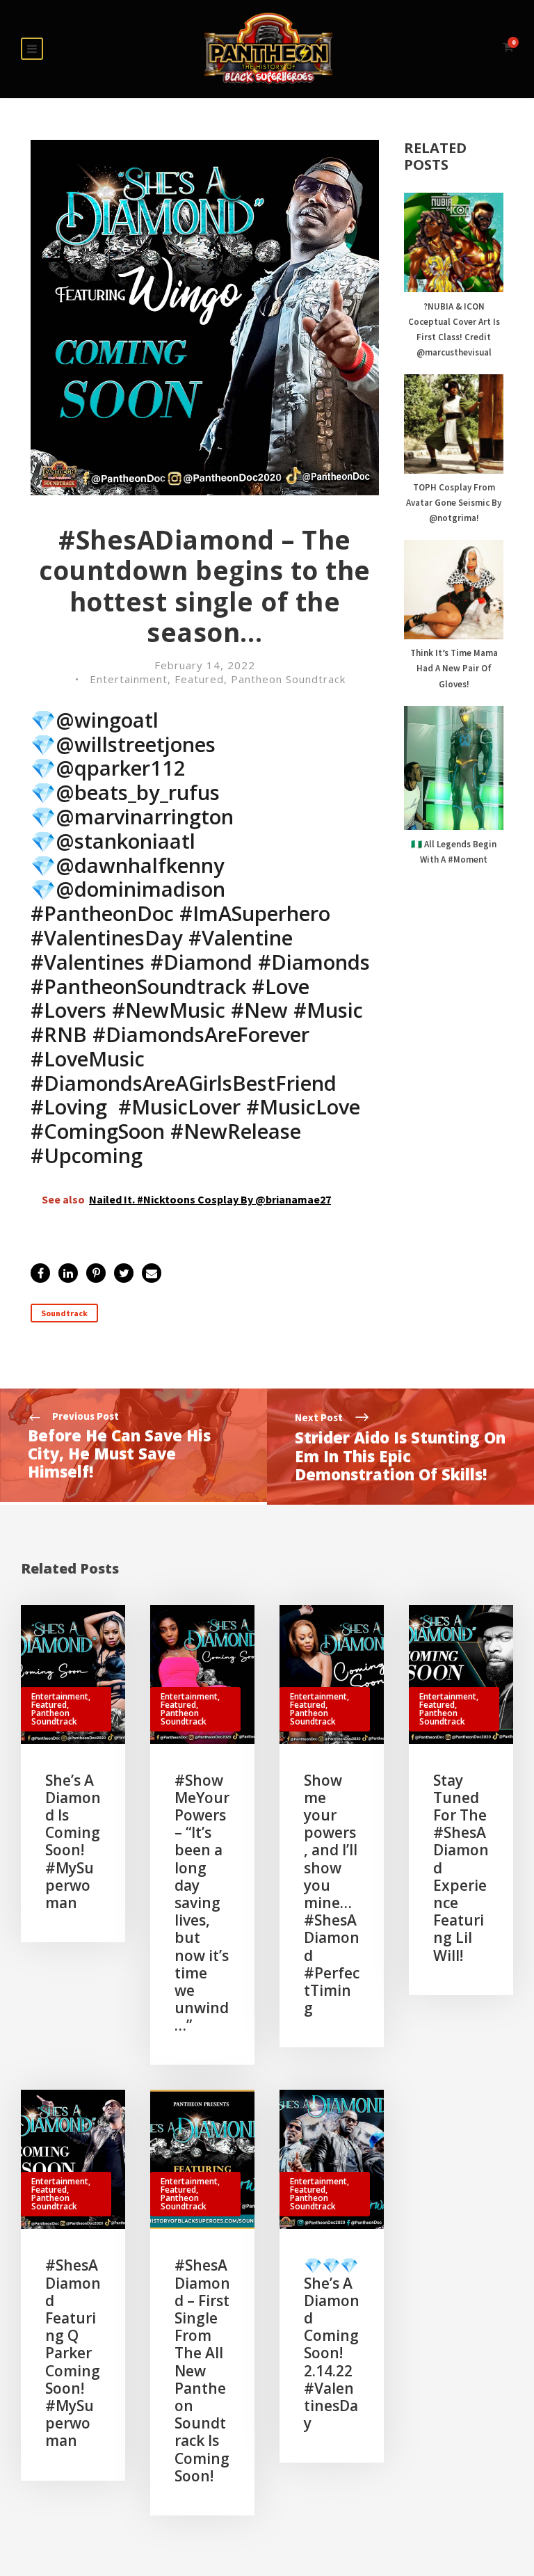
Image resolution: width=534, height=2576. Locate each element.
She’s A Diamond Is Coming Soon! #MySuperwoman (73, 1841)
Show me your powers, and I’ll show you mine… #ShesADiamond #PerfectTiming (332, 1894)
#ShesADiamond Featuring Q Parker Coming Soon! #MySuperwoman (73, 2353)
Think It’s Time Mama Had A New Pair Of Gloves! (454, 668)
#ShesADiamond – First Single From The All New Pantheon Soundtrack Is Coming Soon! (202, 2370)
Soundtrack (64, 1313)
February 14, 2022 (205, 665)
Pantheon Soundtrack (288, 679)
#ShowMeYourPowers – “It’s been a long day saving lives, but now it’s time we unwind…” (202, 1903)
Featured (199, 679)
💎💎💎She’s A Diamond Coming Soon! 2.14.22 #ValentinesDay (332, 2344)
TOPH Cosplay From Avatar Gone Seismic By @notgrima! (454, 503)
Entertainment (129, 679)
